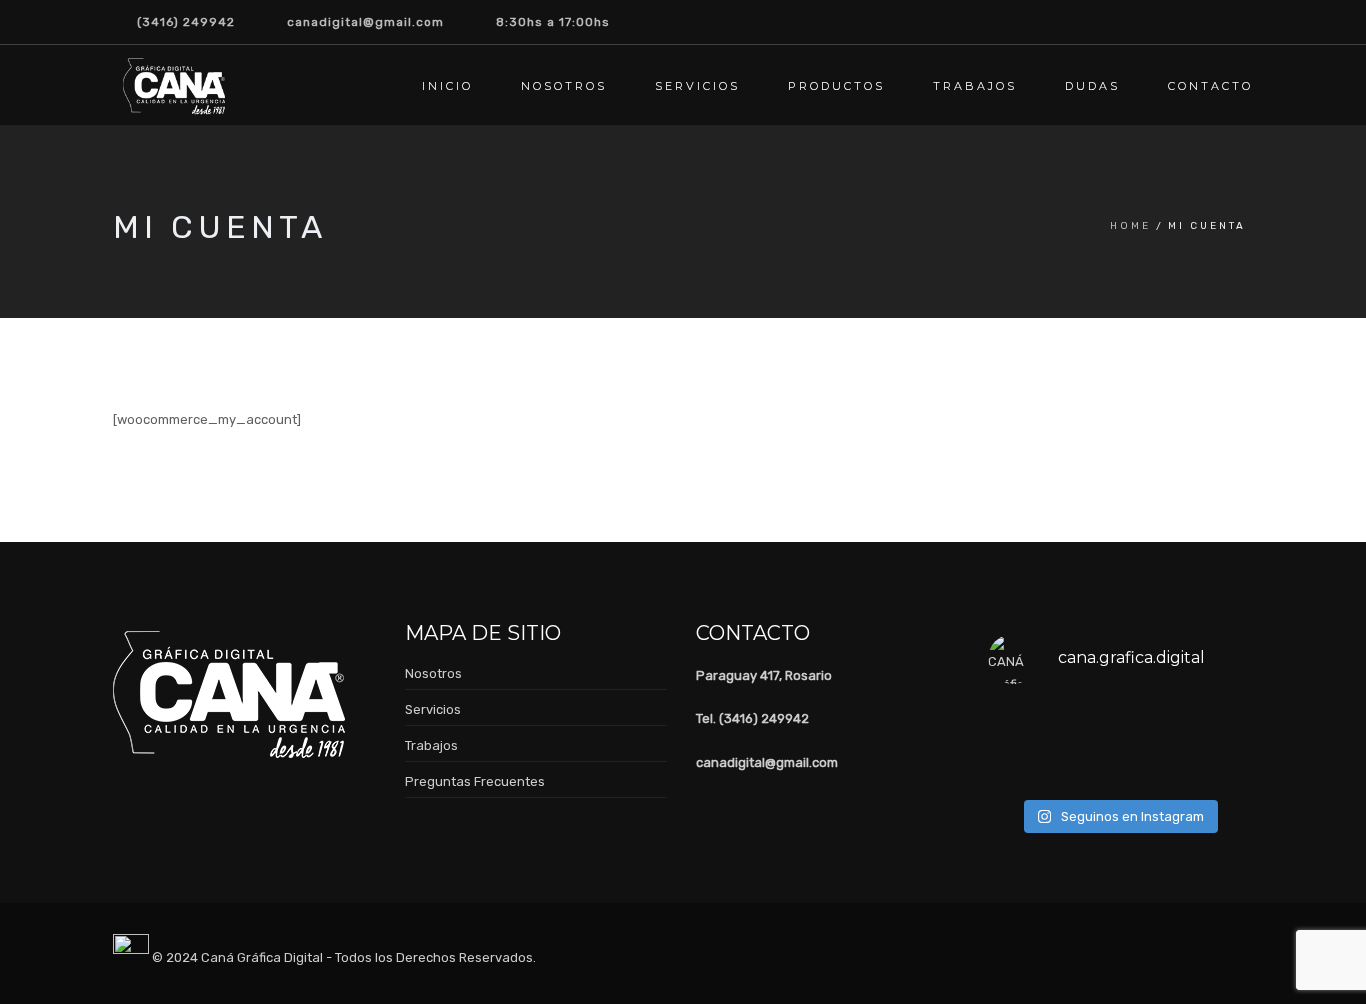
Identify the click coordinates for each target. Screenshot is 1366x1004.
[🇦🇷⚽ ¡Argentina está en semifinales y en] (1153, 766)
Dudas (1092, 86)
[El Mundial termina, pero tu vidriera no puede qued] (1085, 724)
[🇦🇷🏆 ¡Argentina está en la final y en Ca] (1017, 766)
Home (1130, 226)
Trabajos (975, 86)
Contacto (1210, 86)
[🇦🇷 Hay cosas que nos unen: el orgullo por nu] (1017, 724)
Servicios (697, 86)
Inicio (447, 86)
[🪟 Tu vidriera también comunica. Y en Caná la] (1085, 766)
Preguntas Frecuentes (475, 781)
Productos (836, 86)
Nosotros (564, 86)
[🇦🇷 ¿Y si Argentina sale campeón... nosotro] (1221, 724)
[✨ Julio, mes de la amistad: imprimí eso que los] (1221, 766)
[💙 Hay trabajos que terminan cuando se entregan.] (1153, 724)
